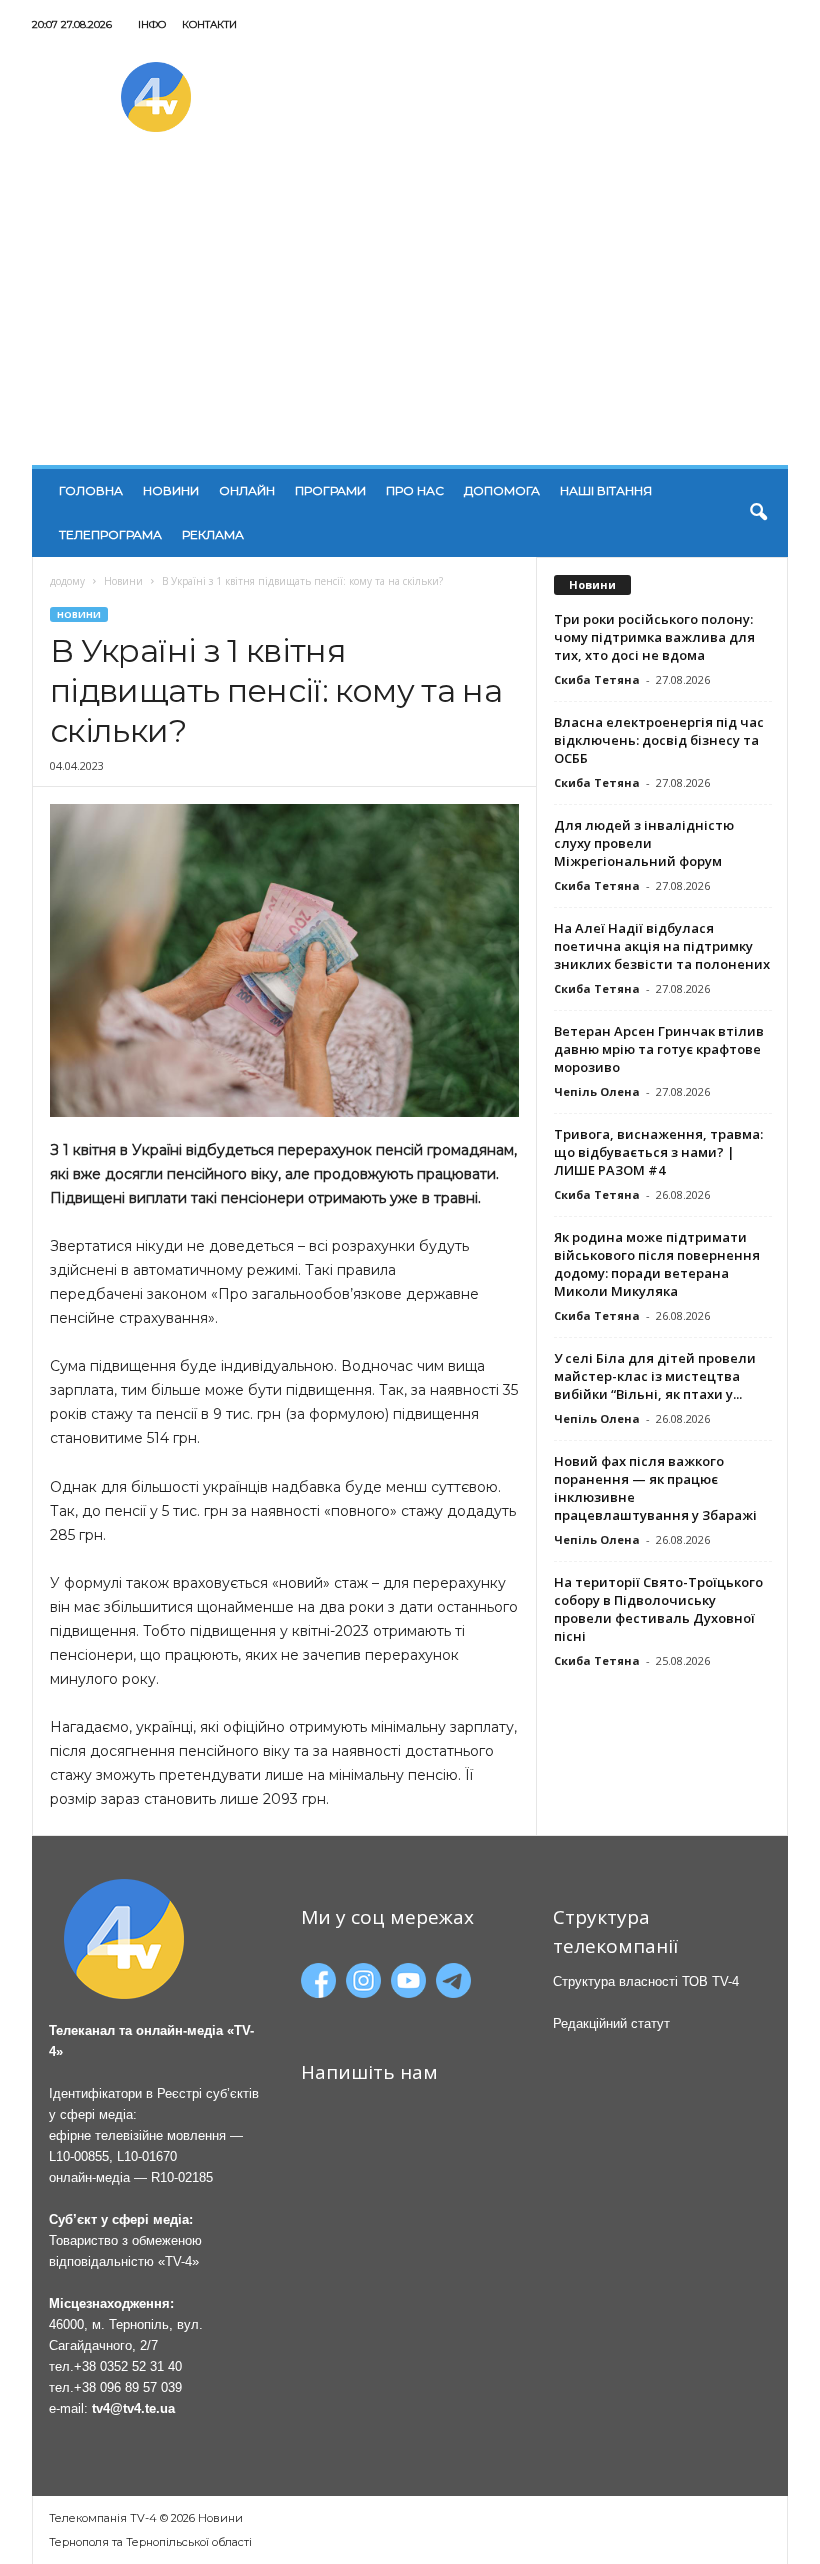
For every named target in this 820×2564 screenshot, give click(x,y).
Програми (330, 490)
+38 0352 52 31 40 (128, 2366)
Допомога (502, 490)
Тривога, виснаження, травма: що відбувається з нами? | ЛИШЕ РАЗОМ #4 (658, 1152)
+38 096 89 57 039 (128, 2387)
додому (67, 581)
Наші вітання (606, 490)
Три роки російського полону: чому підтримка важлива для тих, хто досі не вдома (654, 637)
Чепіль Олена (597, 1091)
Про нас (415, 490)
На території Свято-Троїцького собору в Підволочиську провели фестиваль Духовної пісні (658, 1609)
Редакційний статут (611, 2023)
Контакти (209, 24)
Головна (91, 490)
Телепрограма (110, 534)
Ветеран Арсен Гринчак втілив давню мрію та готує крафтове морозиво (659, 1049)
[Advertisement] (410, 315)
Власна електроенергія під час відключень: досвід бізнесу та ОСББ (659, 740)
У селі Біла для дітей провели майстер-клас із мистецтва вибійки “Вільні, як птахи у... (655, 1376)
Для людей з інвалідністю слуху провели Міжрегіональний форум (644, 843)
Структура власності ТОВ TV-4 (646, 1981)
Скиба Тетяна (597, 679)
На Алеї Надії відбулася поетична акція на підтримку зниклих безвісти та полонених (662, 946)
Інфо (152, 24)
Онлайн (247, 490)
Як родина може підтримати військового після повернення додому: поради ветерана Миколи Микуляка (657, 1264)
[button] (758, 513)
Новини (171, 490)
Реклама (213, 534)
